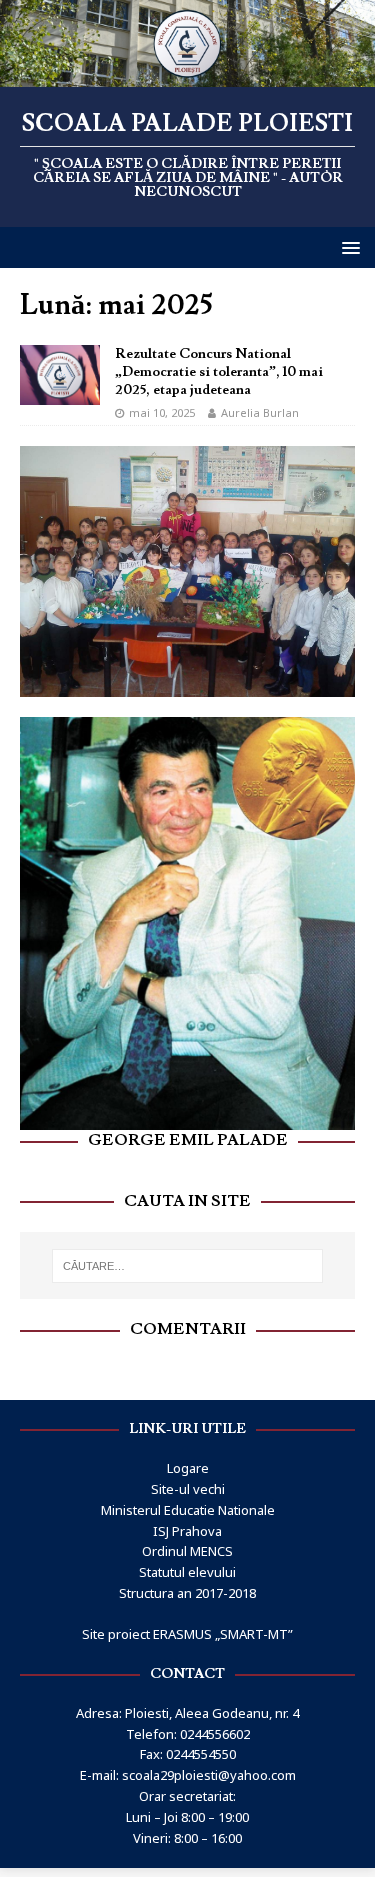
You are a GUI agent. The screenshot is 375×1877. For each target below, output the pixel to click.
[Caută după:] (188, 1246)
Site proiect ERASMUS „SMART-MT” (187, 1614)
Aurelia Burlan (260, 412)
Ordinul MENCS (187, 1532)
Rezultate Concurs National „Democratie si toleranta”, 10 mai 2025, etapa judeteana (219, 372)
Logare (188, 1448)
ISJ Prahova (187, 1511)
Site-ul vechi (188, 1469)
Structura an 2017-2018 (187, 1573)
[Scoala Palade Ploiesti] (187, 74)
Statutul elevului (187, 1552)
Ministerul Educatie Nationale (188, 1490)
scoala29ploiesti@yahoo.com (209, 1755)
